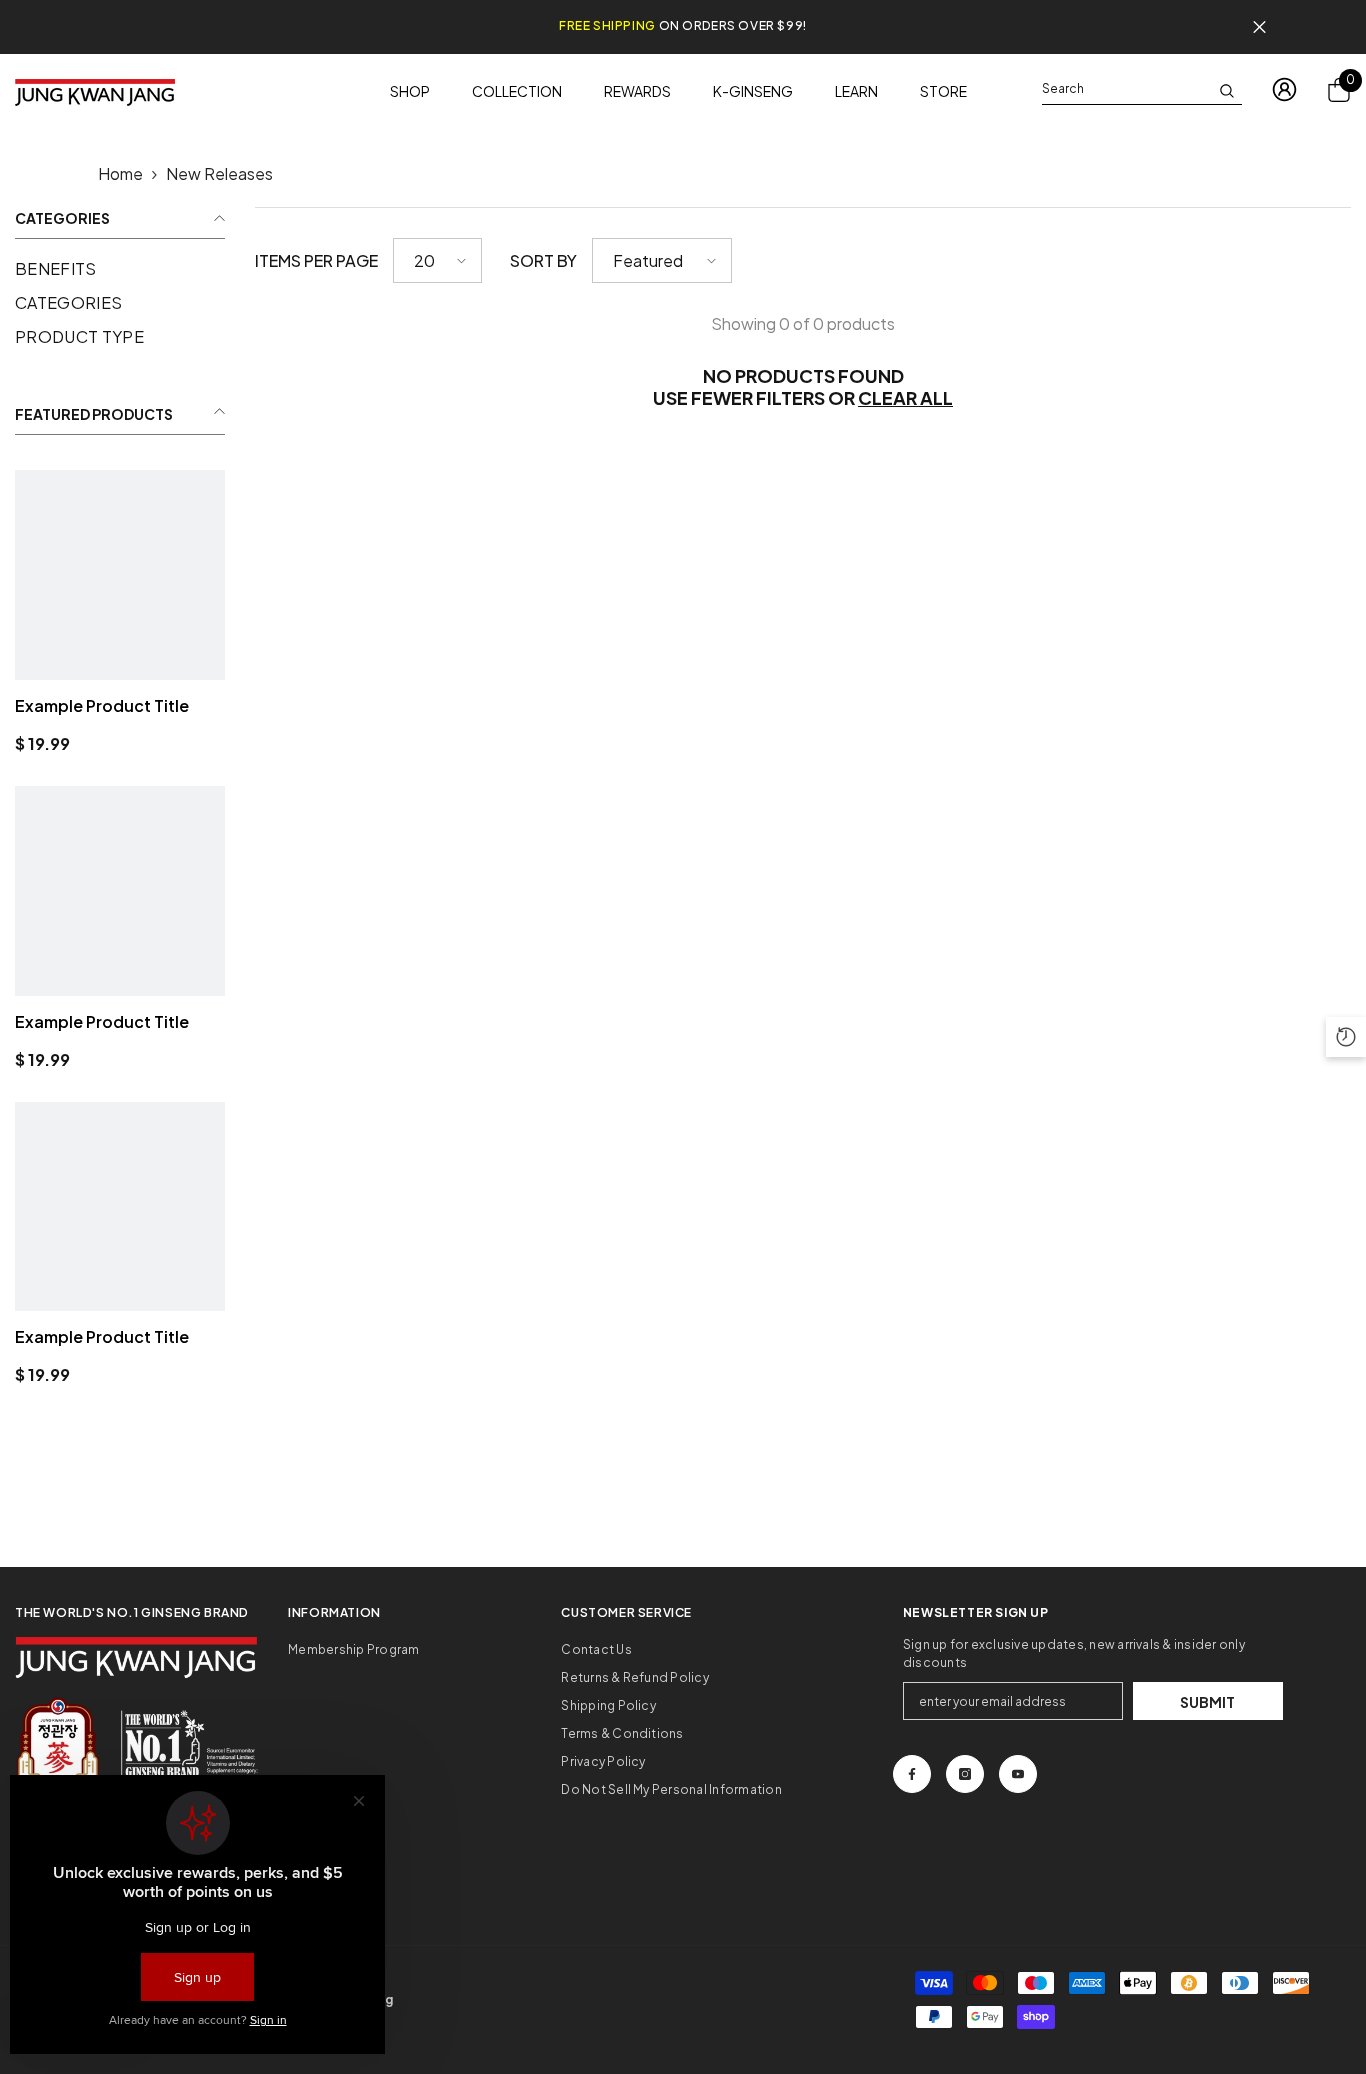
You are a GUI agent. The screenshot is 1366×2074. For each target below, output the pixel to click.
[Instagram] (965, 1774)
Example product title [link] (102, 705)
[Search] (1142, 89)
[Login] (1284, 89)
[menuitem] (120, 269)
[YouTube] (1018, 1774)
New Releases (219, 173)
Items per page (316, 260)
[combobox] (1126, 89)
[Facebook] (912, 1774)
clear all (905, 398)
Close (1259, 27)
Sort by (543, 260)
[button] (437, 260)
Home (120, 173)
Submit (1207, 1702)
